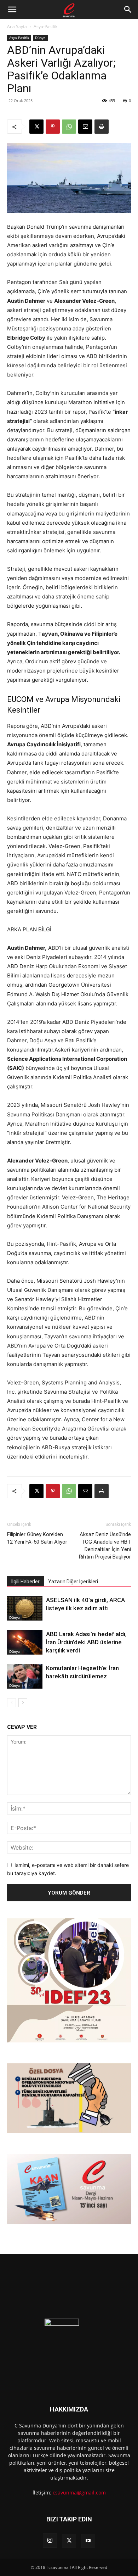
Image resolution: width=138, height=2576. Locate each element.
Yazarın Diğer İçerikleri (73, 1582)
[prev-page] (11, 1703)
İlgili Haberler (25, 1582)
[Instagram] (50, 2541)
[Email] (85, 127)
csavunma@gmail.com (79, 2493)
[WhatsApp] (69, 127)
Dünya (40, 38)
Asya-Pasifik (45, 26)
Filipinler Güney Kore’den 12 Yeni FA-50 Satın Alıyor (37, 1538)
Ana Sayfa (17, 26)
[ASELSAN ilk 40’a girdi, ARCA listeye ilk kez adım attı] (25, 1608)
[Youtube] (88, 2541)
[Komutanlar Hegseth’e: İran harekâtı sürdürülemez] (25, 1676)
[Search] (128, 10)
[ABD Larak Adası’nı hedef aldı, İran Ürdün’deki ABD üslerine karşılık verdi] (25, 1642)
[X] (36, 127)
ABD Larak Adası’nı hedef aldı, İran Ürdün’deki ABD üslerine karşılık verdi (86, 1642)
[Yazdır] (102, 127)
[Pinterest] (53, 127)
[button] (12, 10)
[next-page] (23, 1703)
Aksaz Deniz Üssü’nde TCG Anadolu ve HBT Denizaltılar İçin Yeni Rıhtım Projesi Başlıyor (105, 1546)
